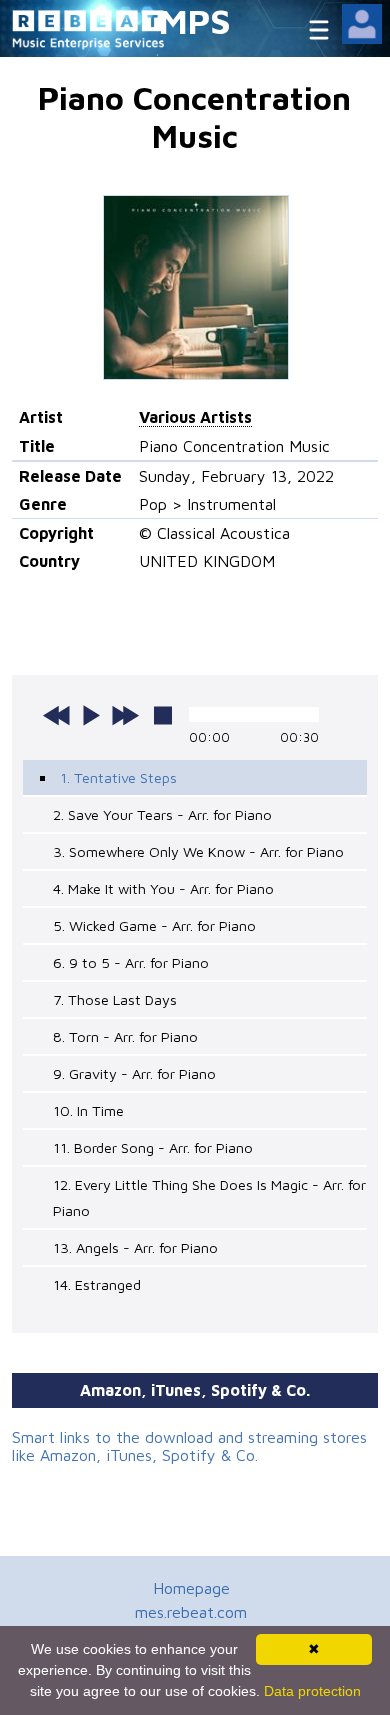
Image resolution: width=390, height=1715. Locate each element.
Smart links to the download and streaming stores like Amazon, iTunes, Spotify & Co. (189, 1446)
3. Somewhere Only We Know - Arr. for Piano (198, 851)
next (125, 715)
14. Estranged (97, 1284)
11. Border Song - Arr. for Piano (153, 1147)
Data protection (312, 1691)
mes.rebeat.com (191, 1612)
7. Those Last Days (115, 999)
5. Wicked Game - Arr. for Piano (154, 925)
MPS (195, 20)
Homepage (191, 1588)
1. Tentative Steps (118, 777)
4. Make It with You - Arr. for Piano (163, 888)
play (91, 715)
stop (163, 715)
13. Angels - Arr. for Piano (135, 1247)
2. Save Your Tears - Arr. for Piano (162, 814)
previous (57, 715)
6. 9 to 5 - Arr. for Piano (131, 962)
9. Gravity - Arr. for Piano (134, 1073)
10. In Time (88, 1110)
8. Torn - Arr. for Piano (125, 1036)
